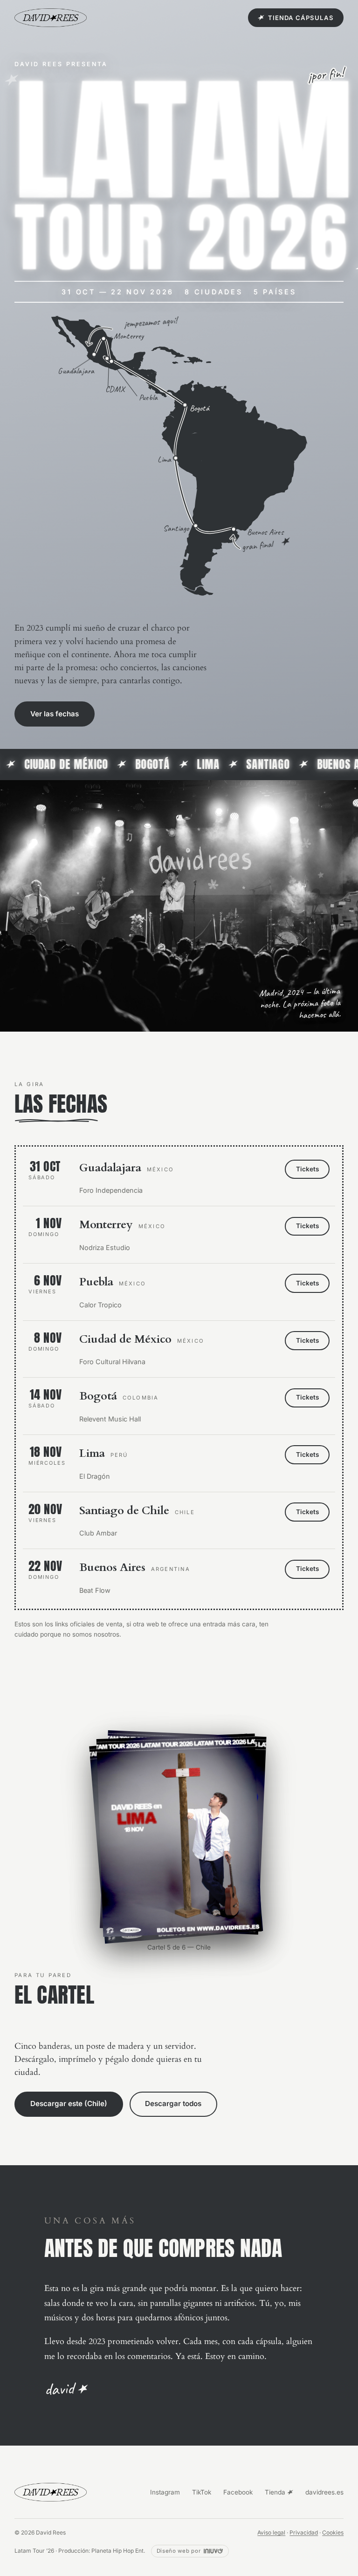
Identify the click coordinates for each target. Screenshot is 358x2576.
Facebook (238, 2492)
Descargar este (77, 2104)
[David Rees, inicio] (51, 18)
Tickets (307, 1169)
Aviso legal (271, 2532)
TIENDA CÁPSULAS (301, 18)
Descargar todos (189, 2104)
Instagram (165, 2492)
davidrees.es (324, 2492)
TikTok (202, 2492)
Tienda (276, 2492)
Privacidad (304, 2532)
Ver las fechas (55, 714)
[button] (179, 1835)
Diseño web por (179, 2551)
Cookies (333, 2532)
